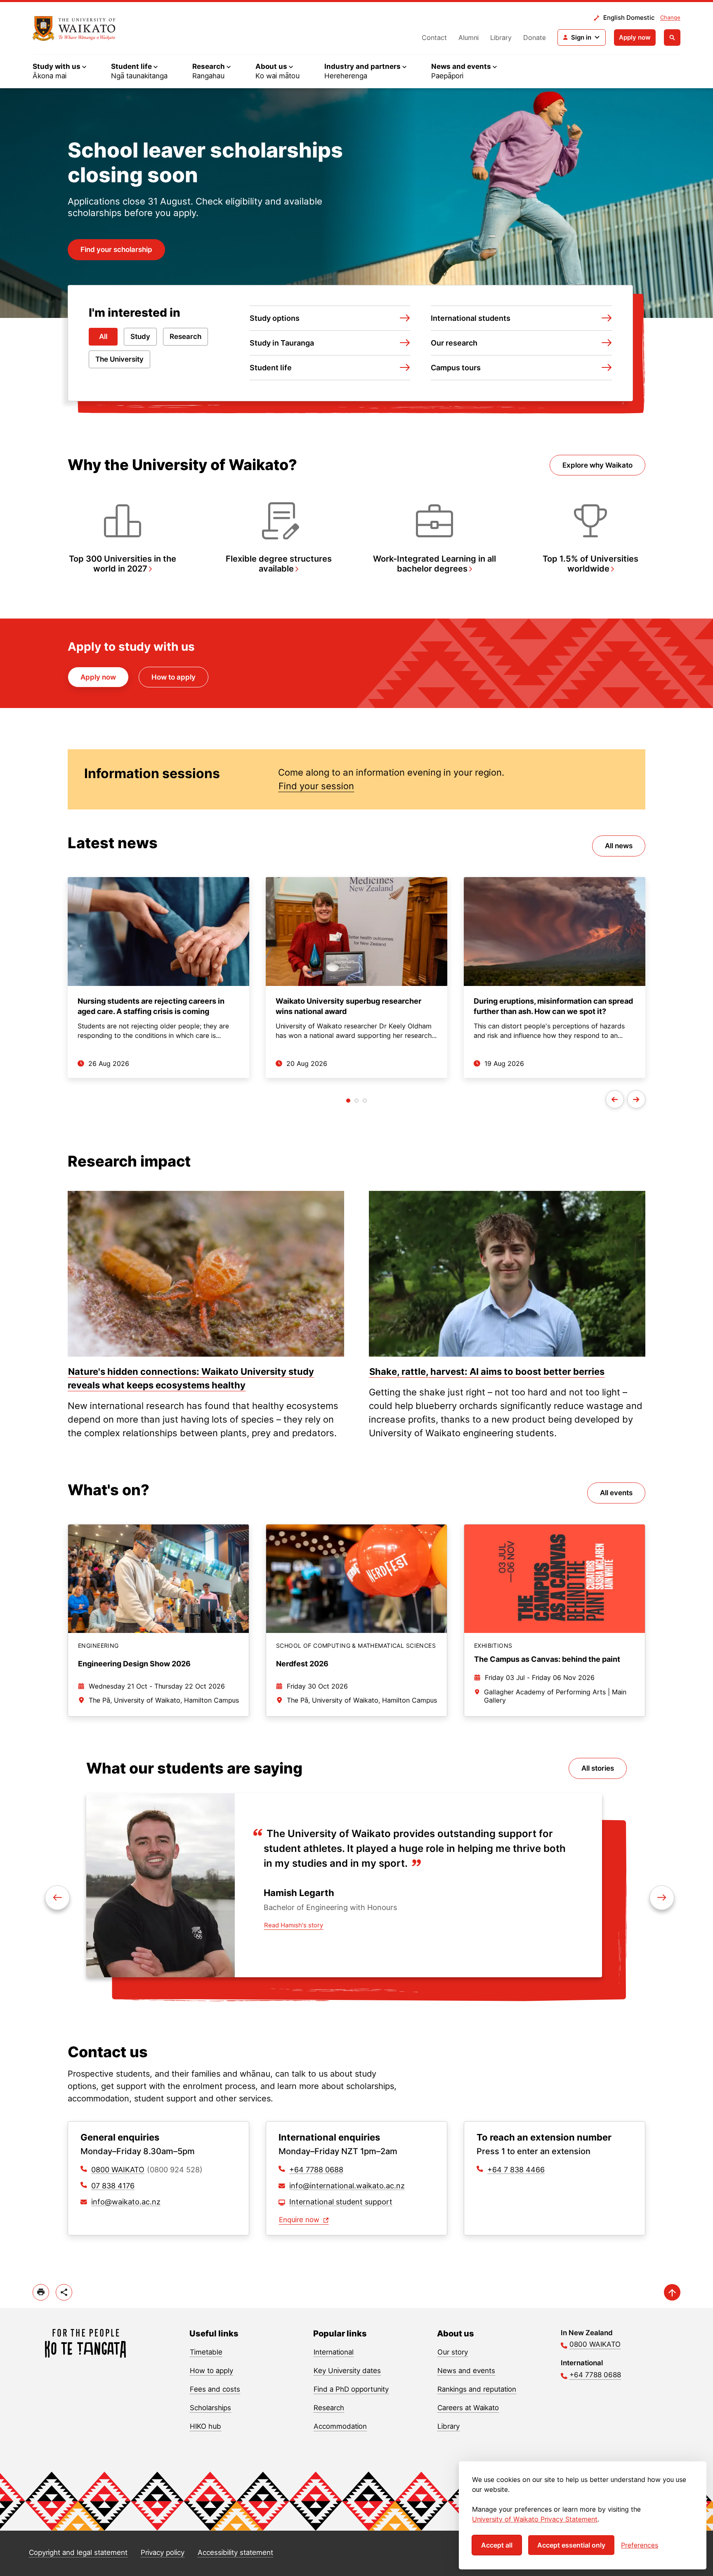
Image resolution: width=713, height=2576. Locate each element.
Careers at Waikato (468, 2408)
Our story (453, 2352)
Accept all (497, 2545)
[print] (41, 2292)
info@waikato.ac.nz (126, 2202)
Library (501, 38)
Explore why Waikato (597, 465)
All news (619, 846)
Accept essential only (571, 2545)
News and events (466, 2371)
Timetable (206, 2352)
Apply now (635, 37)
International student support (341, 2202)
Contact (434, 38)
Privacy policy (163, 2552)
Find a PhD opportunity (351, 2389)
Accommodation (340, 2426)
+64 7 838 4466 (516, 2170)
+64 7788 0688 (316, 2170)
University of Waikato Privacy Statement (535, 2519)
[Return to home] (86, 2343)
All (103, 336)
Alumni (469, 38)
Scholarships (210, 2408)
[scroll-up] (672, 2292)
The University (119, 359)
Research (185, 336)
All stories (598, 1768)
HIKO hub (205, 2426)
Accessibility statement (235, 2552)
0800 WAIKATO (118, 2170)
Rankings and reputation (477, 2389)
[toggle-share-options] (64, 2292)
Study (140, 336)
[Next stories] (636, 1099)
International (334, 2352)
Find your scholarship (116, 249)
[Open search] (672, 38)
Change (670, 17)
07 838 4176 (113, 2186)
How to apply (174, 677)
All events (616, 1493)
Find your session (316, 786)
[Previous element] (662, 1898)
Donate (535, 38)
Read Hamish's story (294, 1925)
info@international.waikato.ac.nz (347, 2186)
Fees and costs (215, 2389)
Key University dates (347, 2371)
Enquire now (300, 2220)
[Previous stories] (615, 1099)
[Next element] (57, 1898)
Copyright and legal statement (78, 2552)
